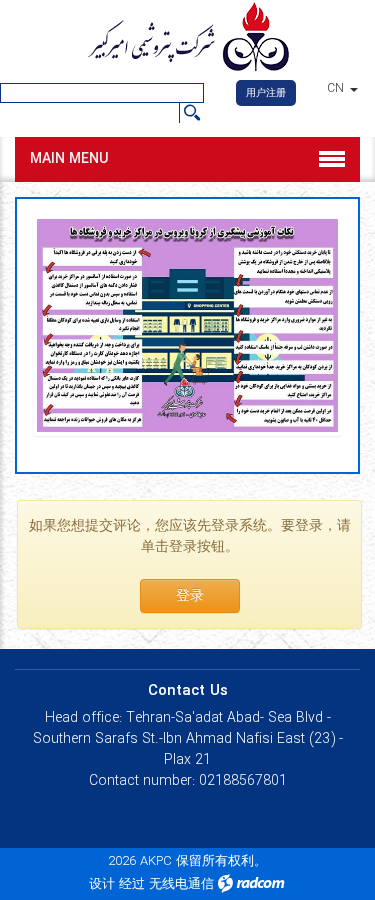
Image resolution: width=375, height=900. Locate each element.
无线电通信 (181, 884)
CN (337, 89)
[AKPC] (187, 39)
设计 (102, 884)
